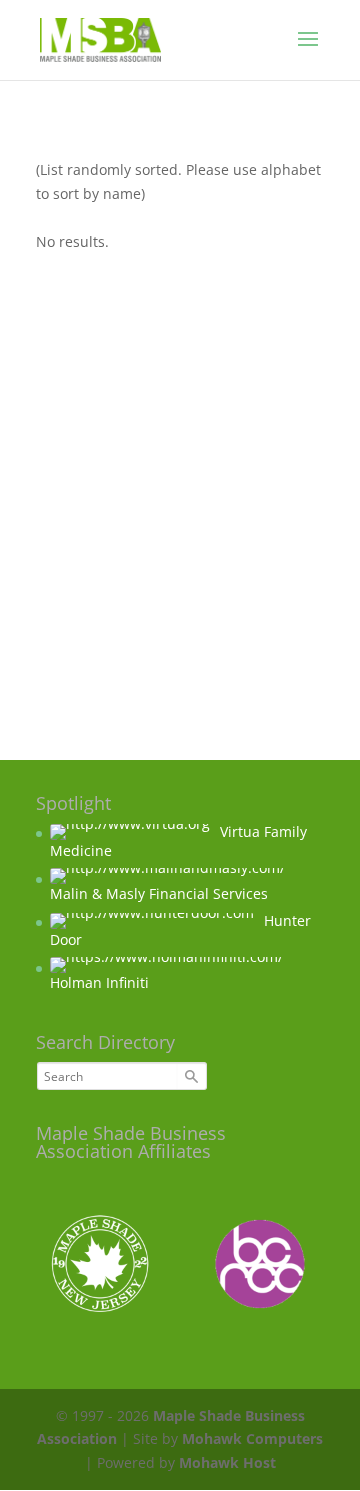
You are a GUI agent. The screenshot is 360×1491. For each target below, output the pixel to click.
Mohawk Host (227, 1462)
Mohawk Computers (252, 1438)
